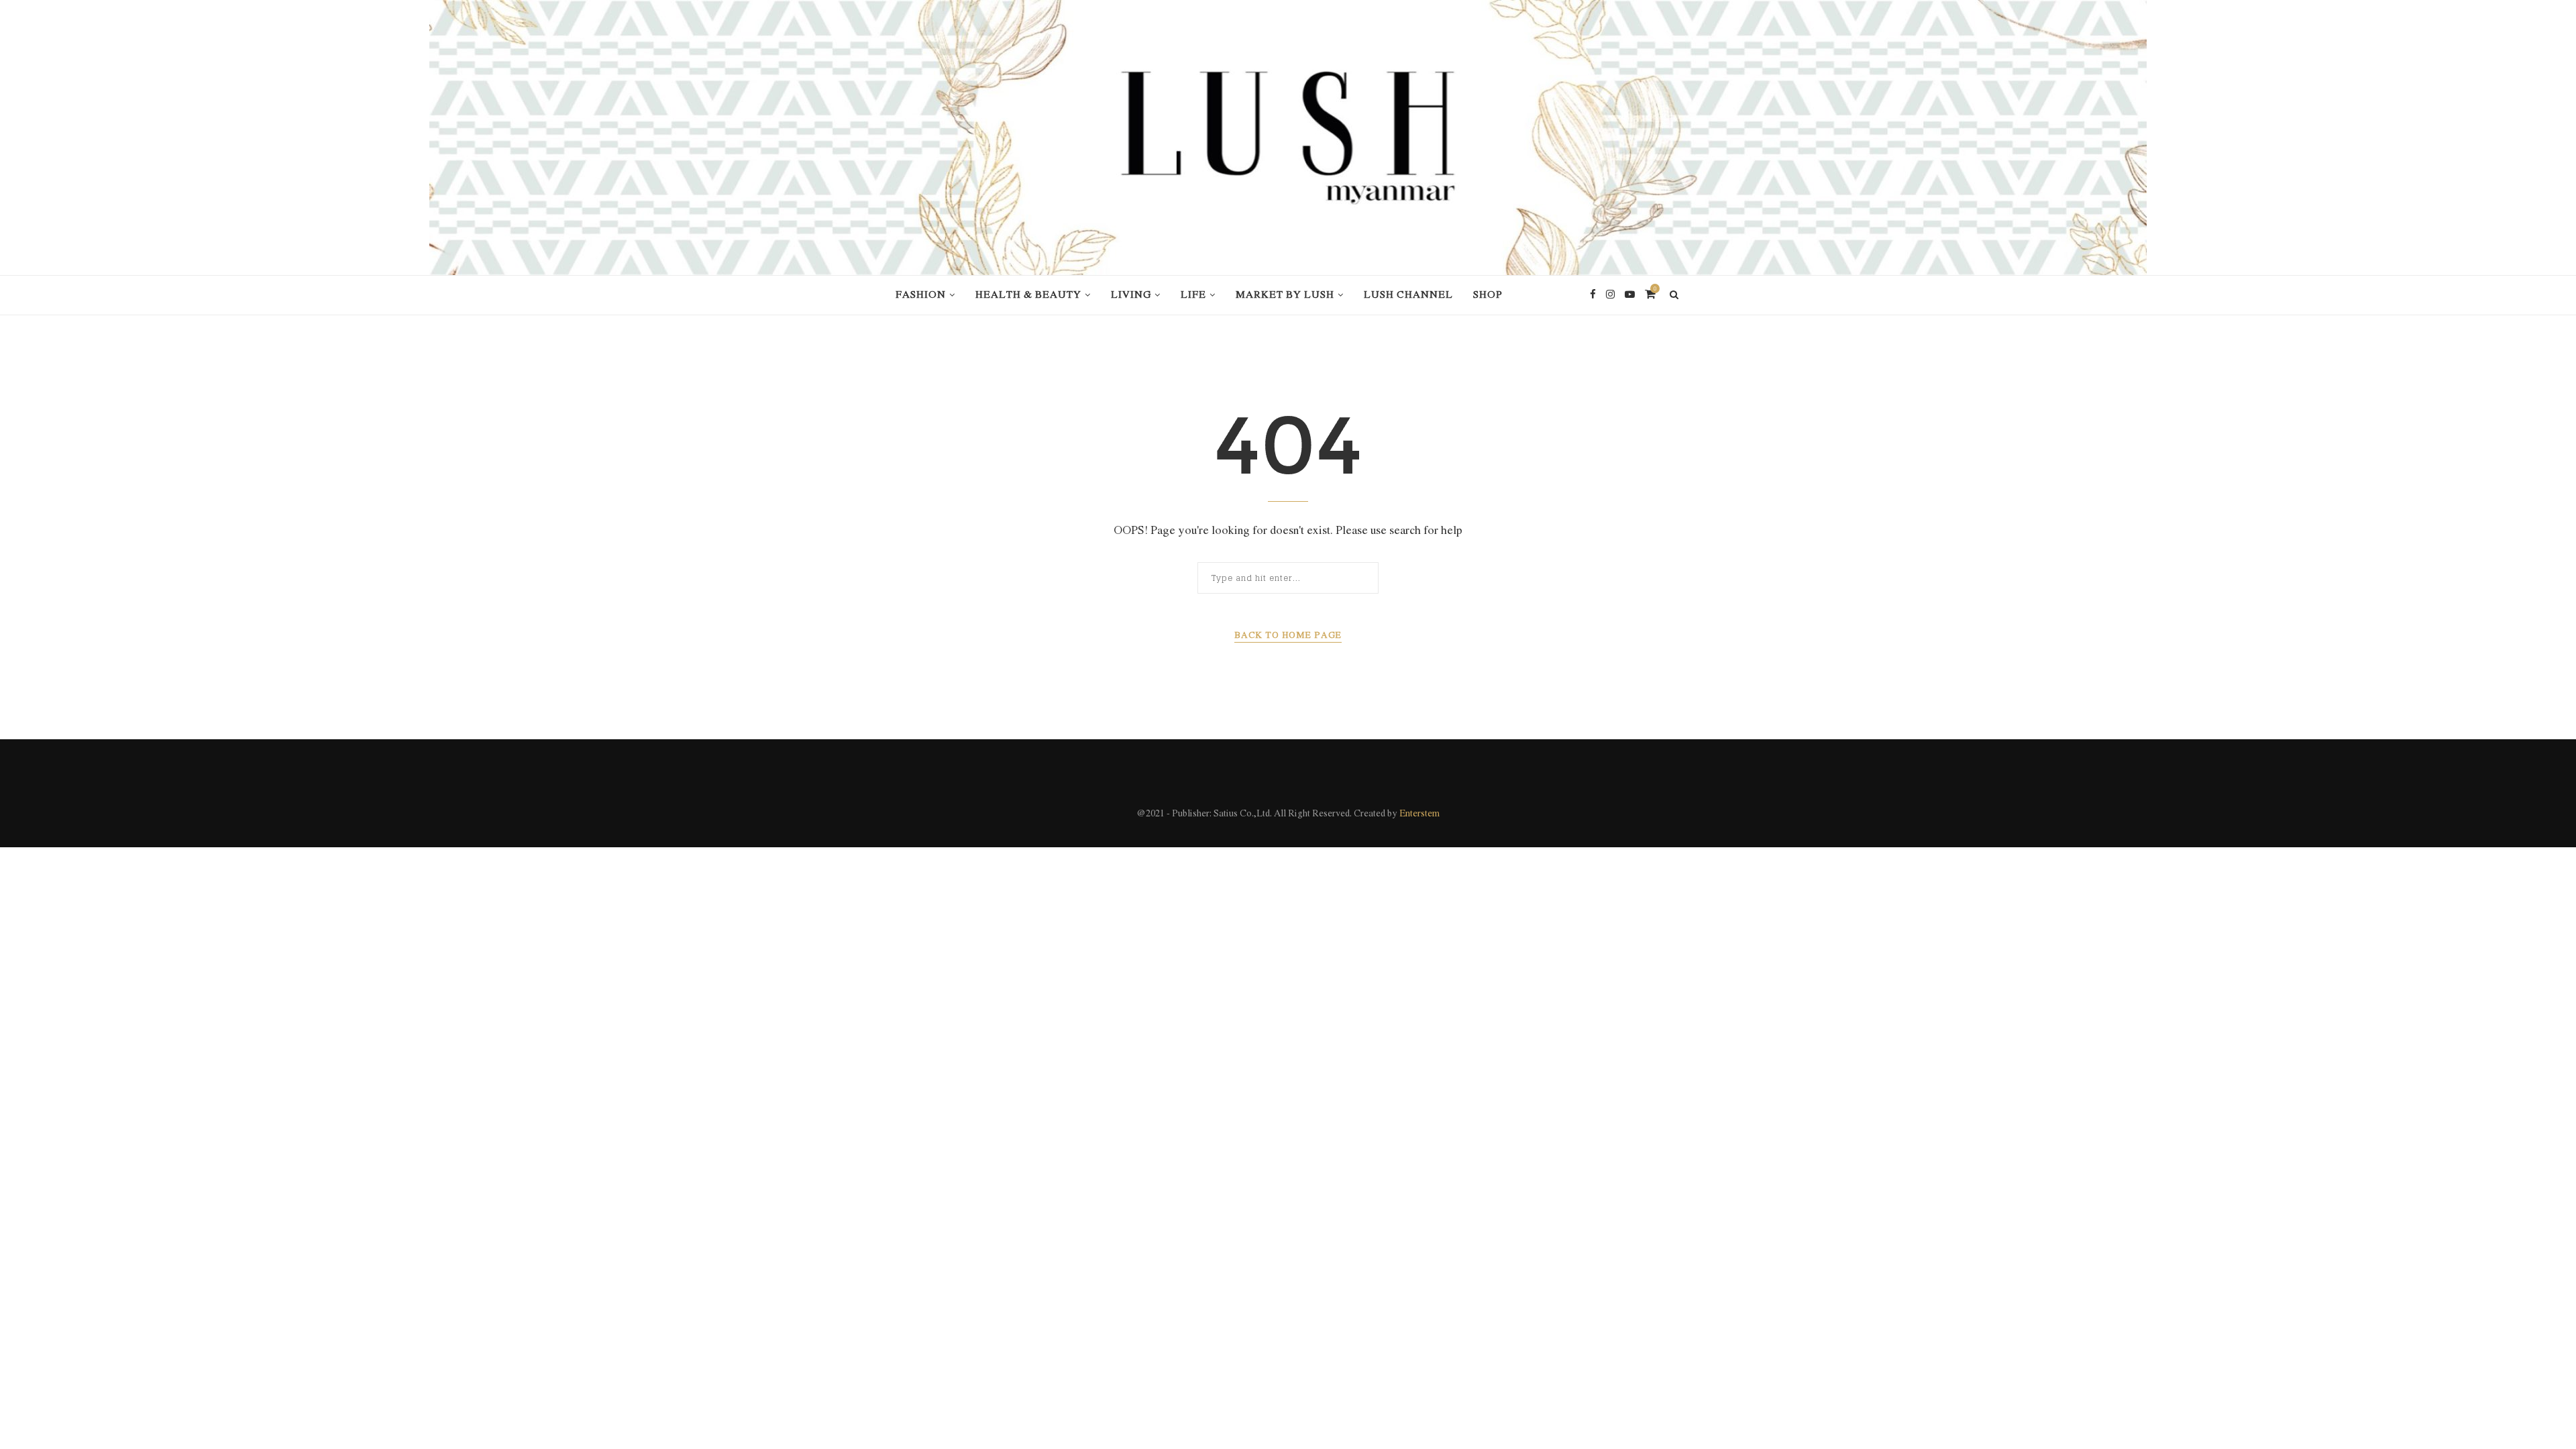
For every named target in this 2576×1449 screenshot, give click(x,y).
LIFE (1193, 295)
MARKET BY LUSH (1285, 295)
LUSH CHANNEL (1408, 295)
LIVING (1131, 295)
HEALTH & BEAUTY (1028, 295)
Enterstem (1419, 814)
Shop (1488, 295)
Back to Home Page (1288, 636)
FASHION (921, 295)
